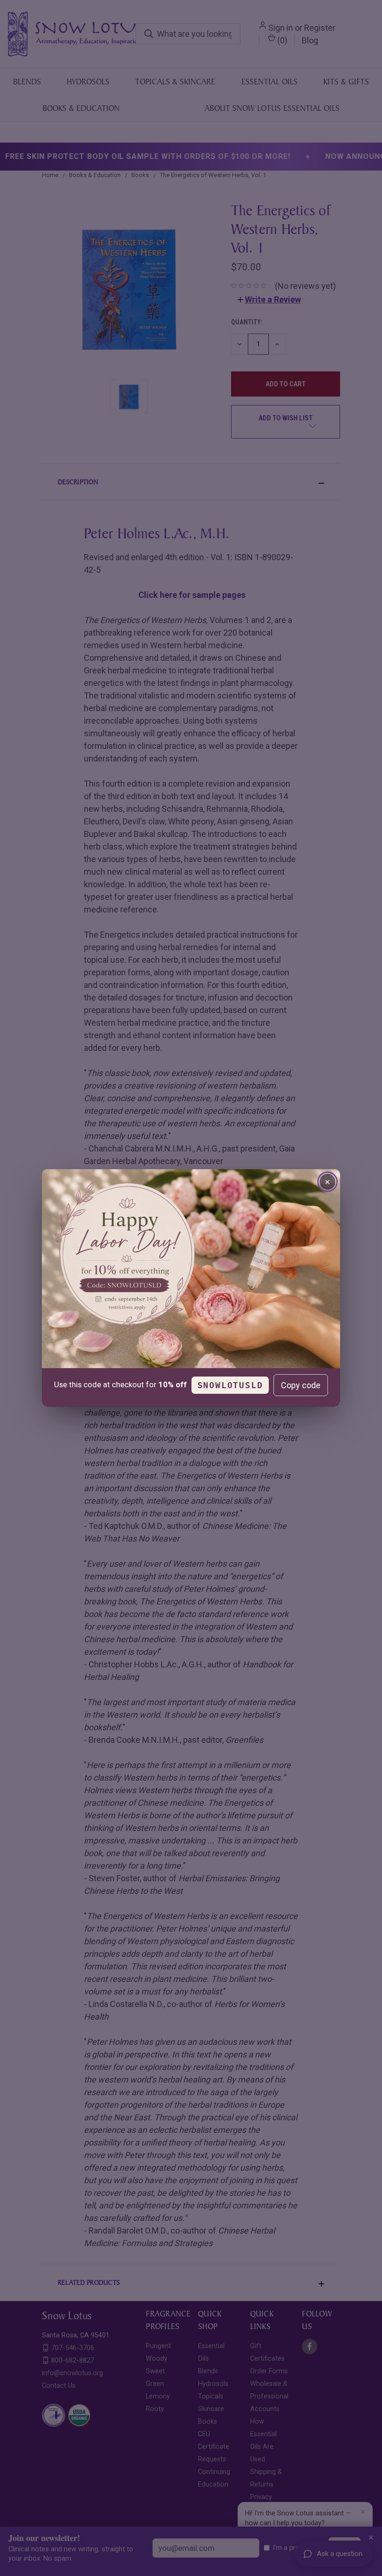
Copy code (301, 1385)
